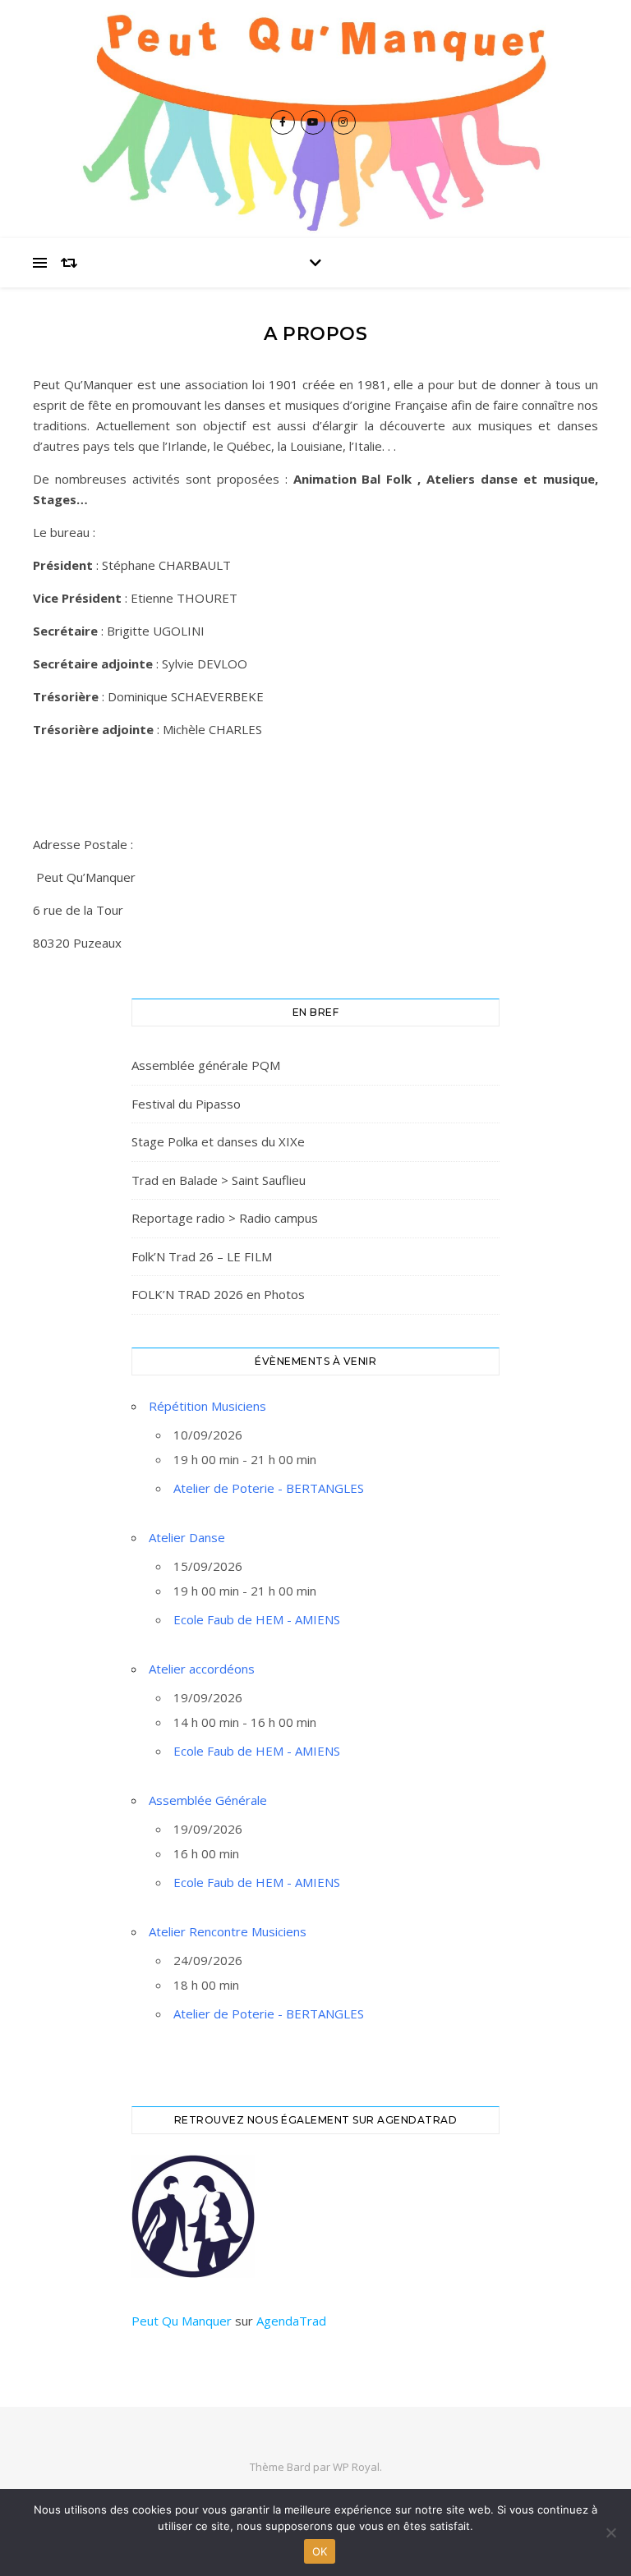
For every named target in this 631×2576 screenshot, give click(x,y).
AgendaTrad (291, 2321)
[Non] (610, 2532)
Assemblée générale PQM (206, 1065)
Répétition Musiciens (207, 1406)
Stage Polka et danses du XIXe (218, 1141)
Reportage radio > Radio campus (225, 1218)
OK (320, 2551)
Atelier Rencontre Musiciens (228, 1931)
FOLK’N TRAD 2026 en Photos (218, 1294)
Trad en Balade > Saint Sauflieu (219, 1180)
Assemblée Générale (208, 1800)
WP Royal (356, 2467)
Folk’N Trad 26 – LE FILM (202, 1256)
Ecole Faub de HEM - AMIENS (257, 1619)
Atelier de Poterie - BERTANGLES (269, 1488)
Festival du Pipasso (186, 1104)
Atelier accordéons (202, 1669)
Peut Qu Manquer (182, 2321)
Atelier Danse (187, 1537)
